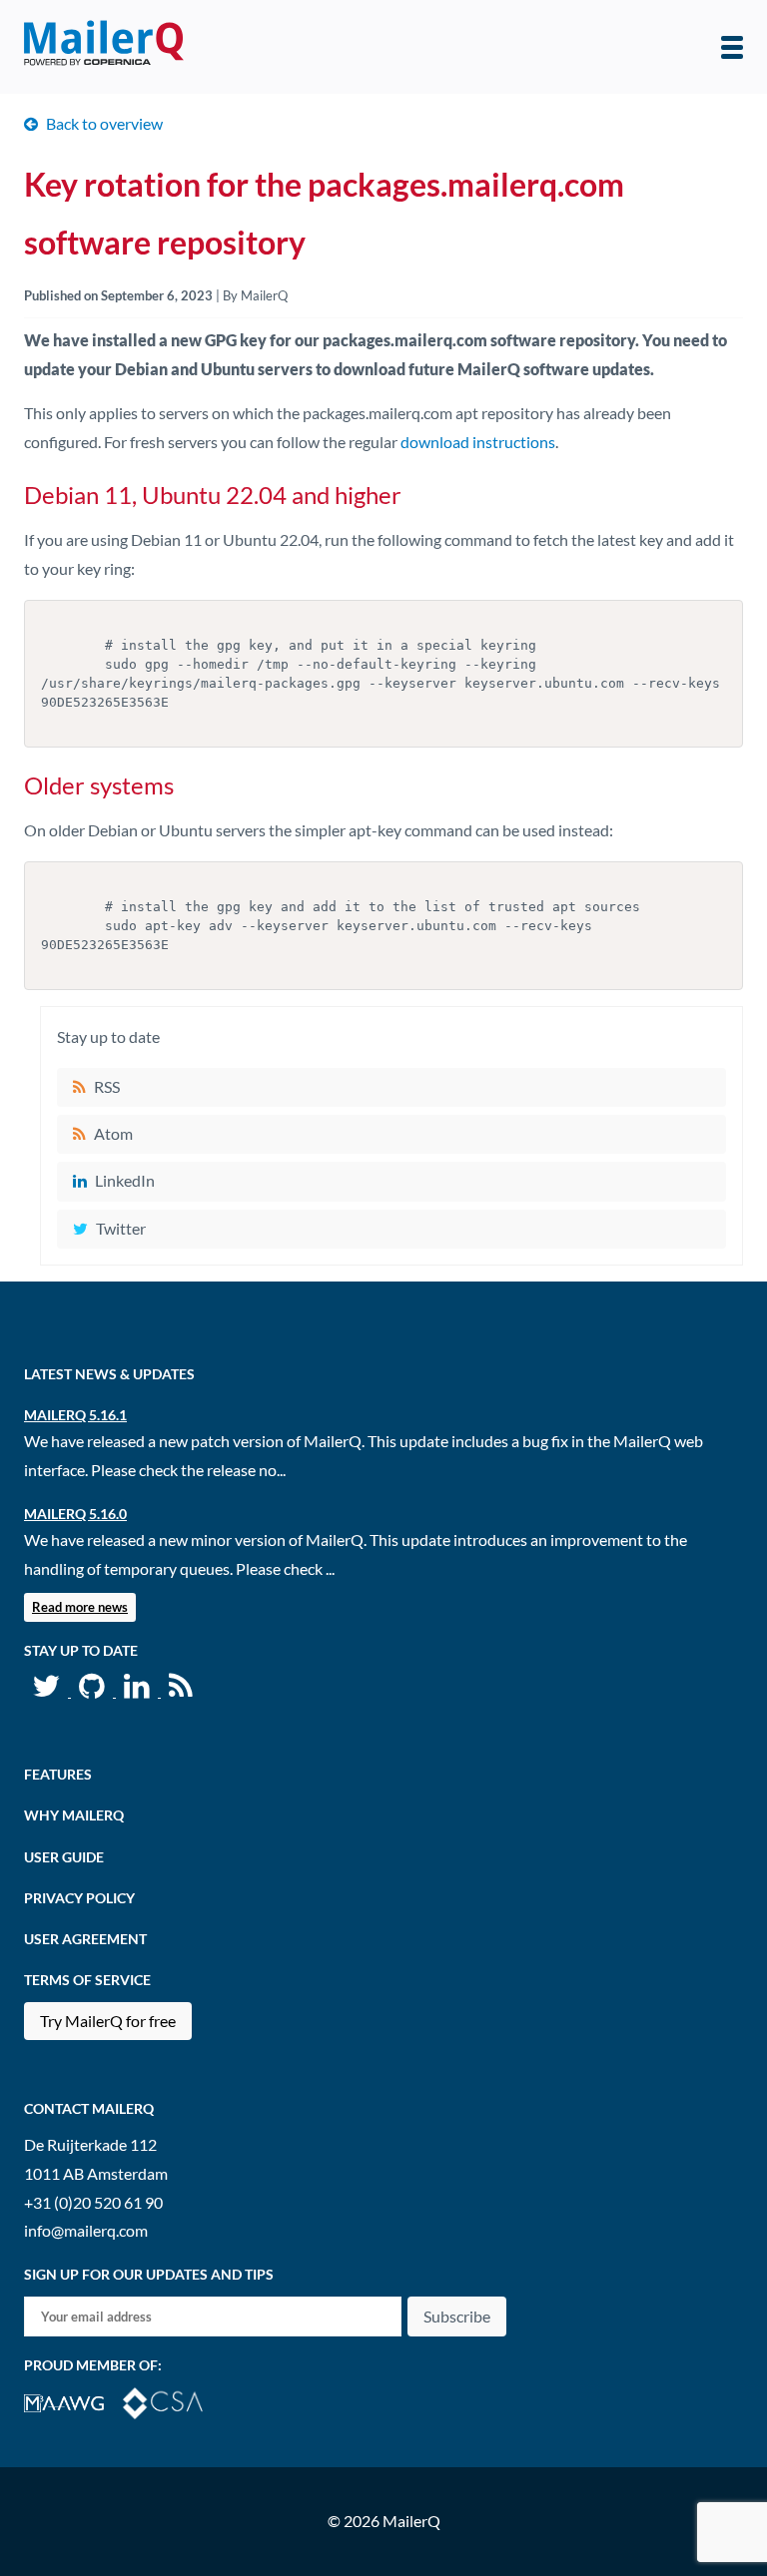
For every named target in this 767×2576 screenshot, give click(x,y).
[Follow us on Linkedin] (138, 1690)
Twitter (121, 1228)
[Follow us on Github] (93, 1690)
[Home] (104, 47)
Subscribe (457, 2316)
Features (58, 1774)
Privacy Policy (79, 1898)
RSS (107, 1086)
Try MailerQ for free (108, 2021)
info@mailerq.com (86, 2230)
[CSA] (171, 2401)
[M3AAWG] (73, 2401)
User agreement (85, 1939)
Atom (113, 1133)
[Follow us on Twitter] (47, 1690)
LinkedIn (125, 1180)
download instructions (478, 442)
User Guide (64, 1857)
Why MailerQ (74, 1815)
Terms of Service (87, 1980)
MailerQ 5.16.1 (75, 1415)
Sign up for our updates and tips (149, 2274)
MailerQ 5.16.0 (75, 1514)
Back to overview (104, 123)
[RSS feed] (181, 1690)
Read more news (80, 1607)
